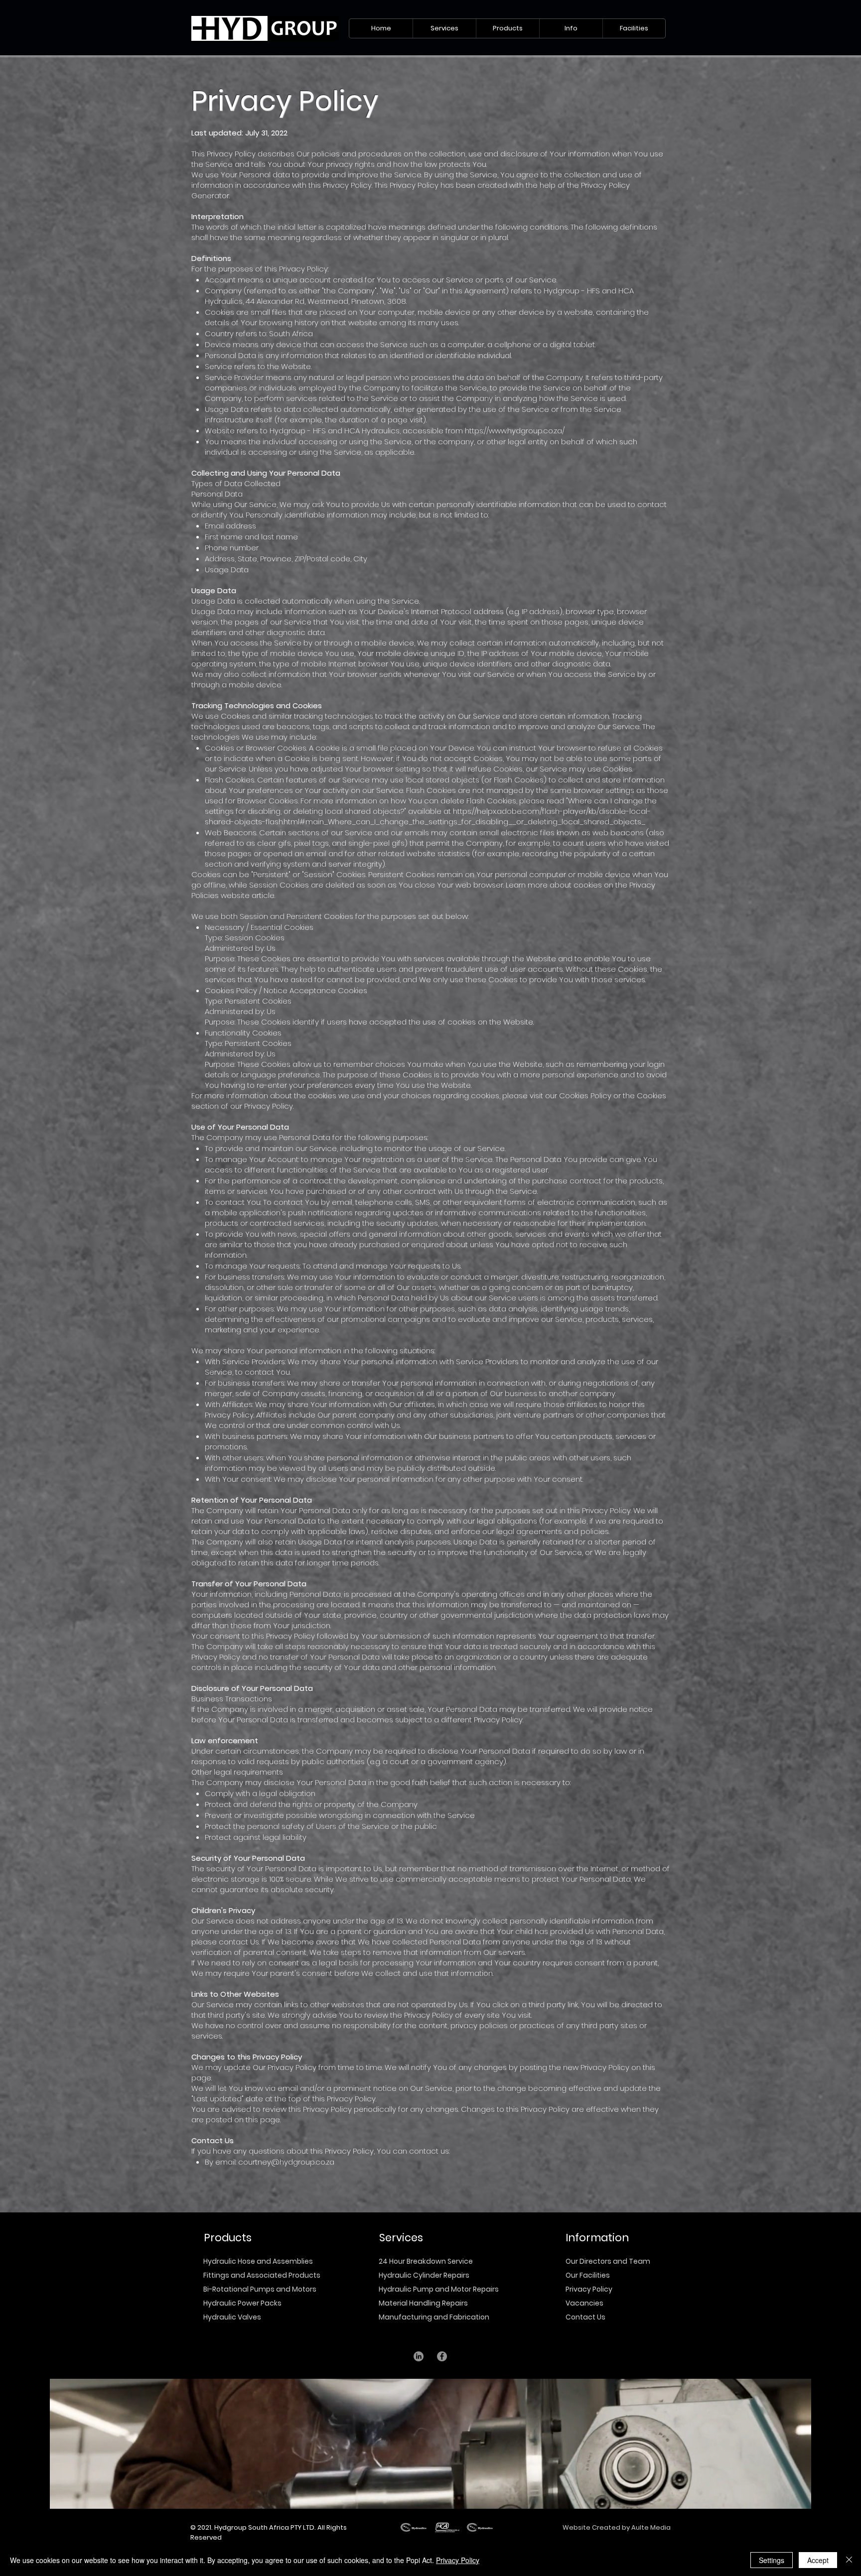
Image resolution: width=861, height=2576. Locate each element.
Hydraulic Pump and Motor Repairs (439, 2289)
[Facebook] (442, 2356)
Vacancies (584, 2303)
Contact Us (585, 2317)
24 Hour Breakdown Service (426, 2261)
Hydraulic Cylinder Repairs (424, 2275)
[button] (444, 28)
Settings (772, 2560)
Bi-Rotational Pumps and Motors (260, 2289)
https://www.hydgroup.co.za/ (515, 431)
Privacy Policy (589, 2289)
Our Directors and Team (608, 2261)
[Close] (849, 2560)
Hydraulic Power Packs (242, 2303)
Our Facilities (588, 2275)
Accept (818, 2560)
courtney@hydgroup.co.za (286, 2162)
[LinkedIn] (419, 2356)
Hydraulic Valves (232, 2317)
